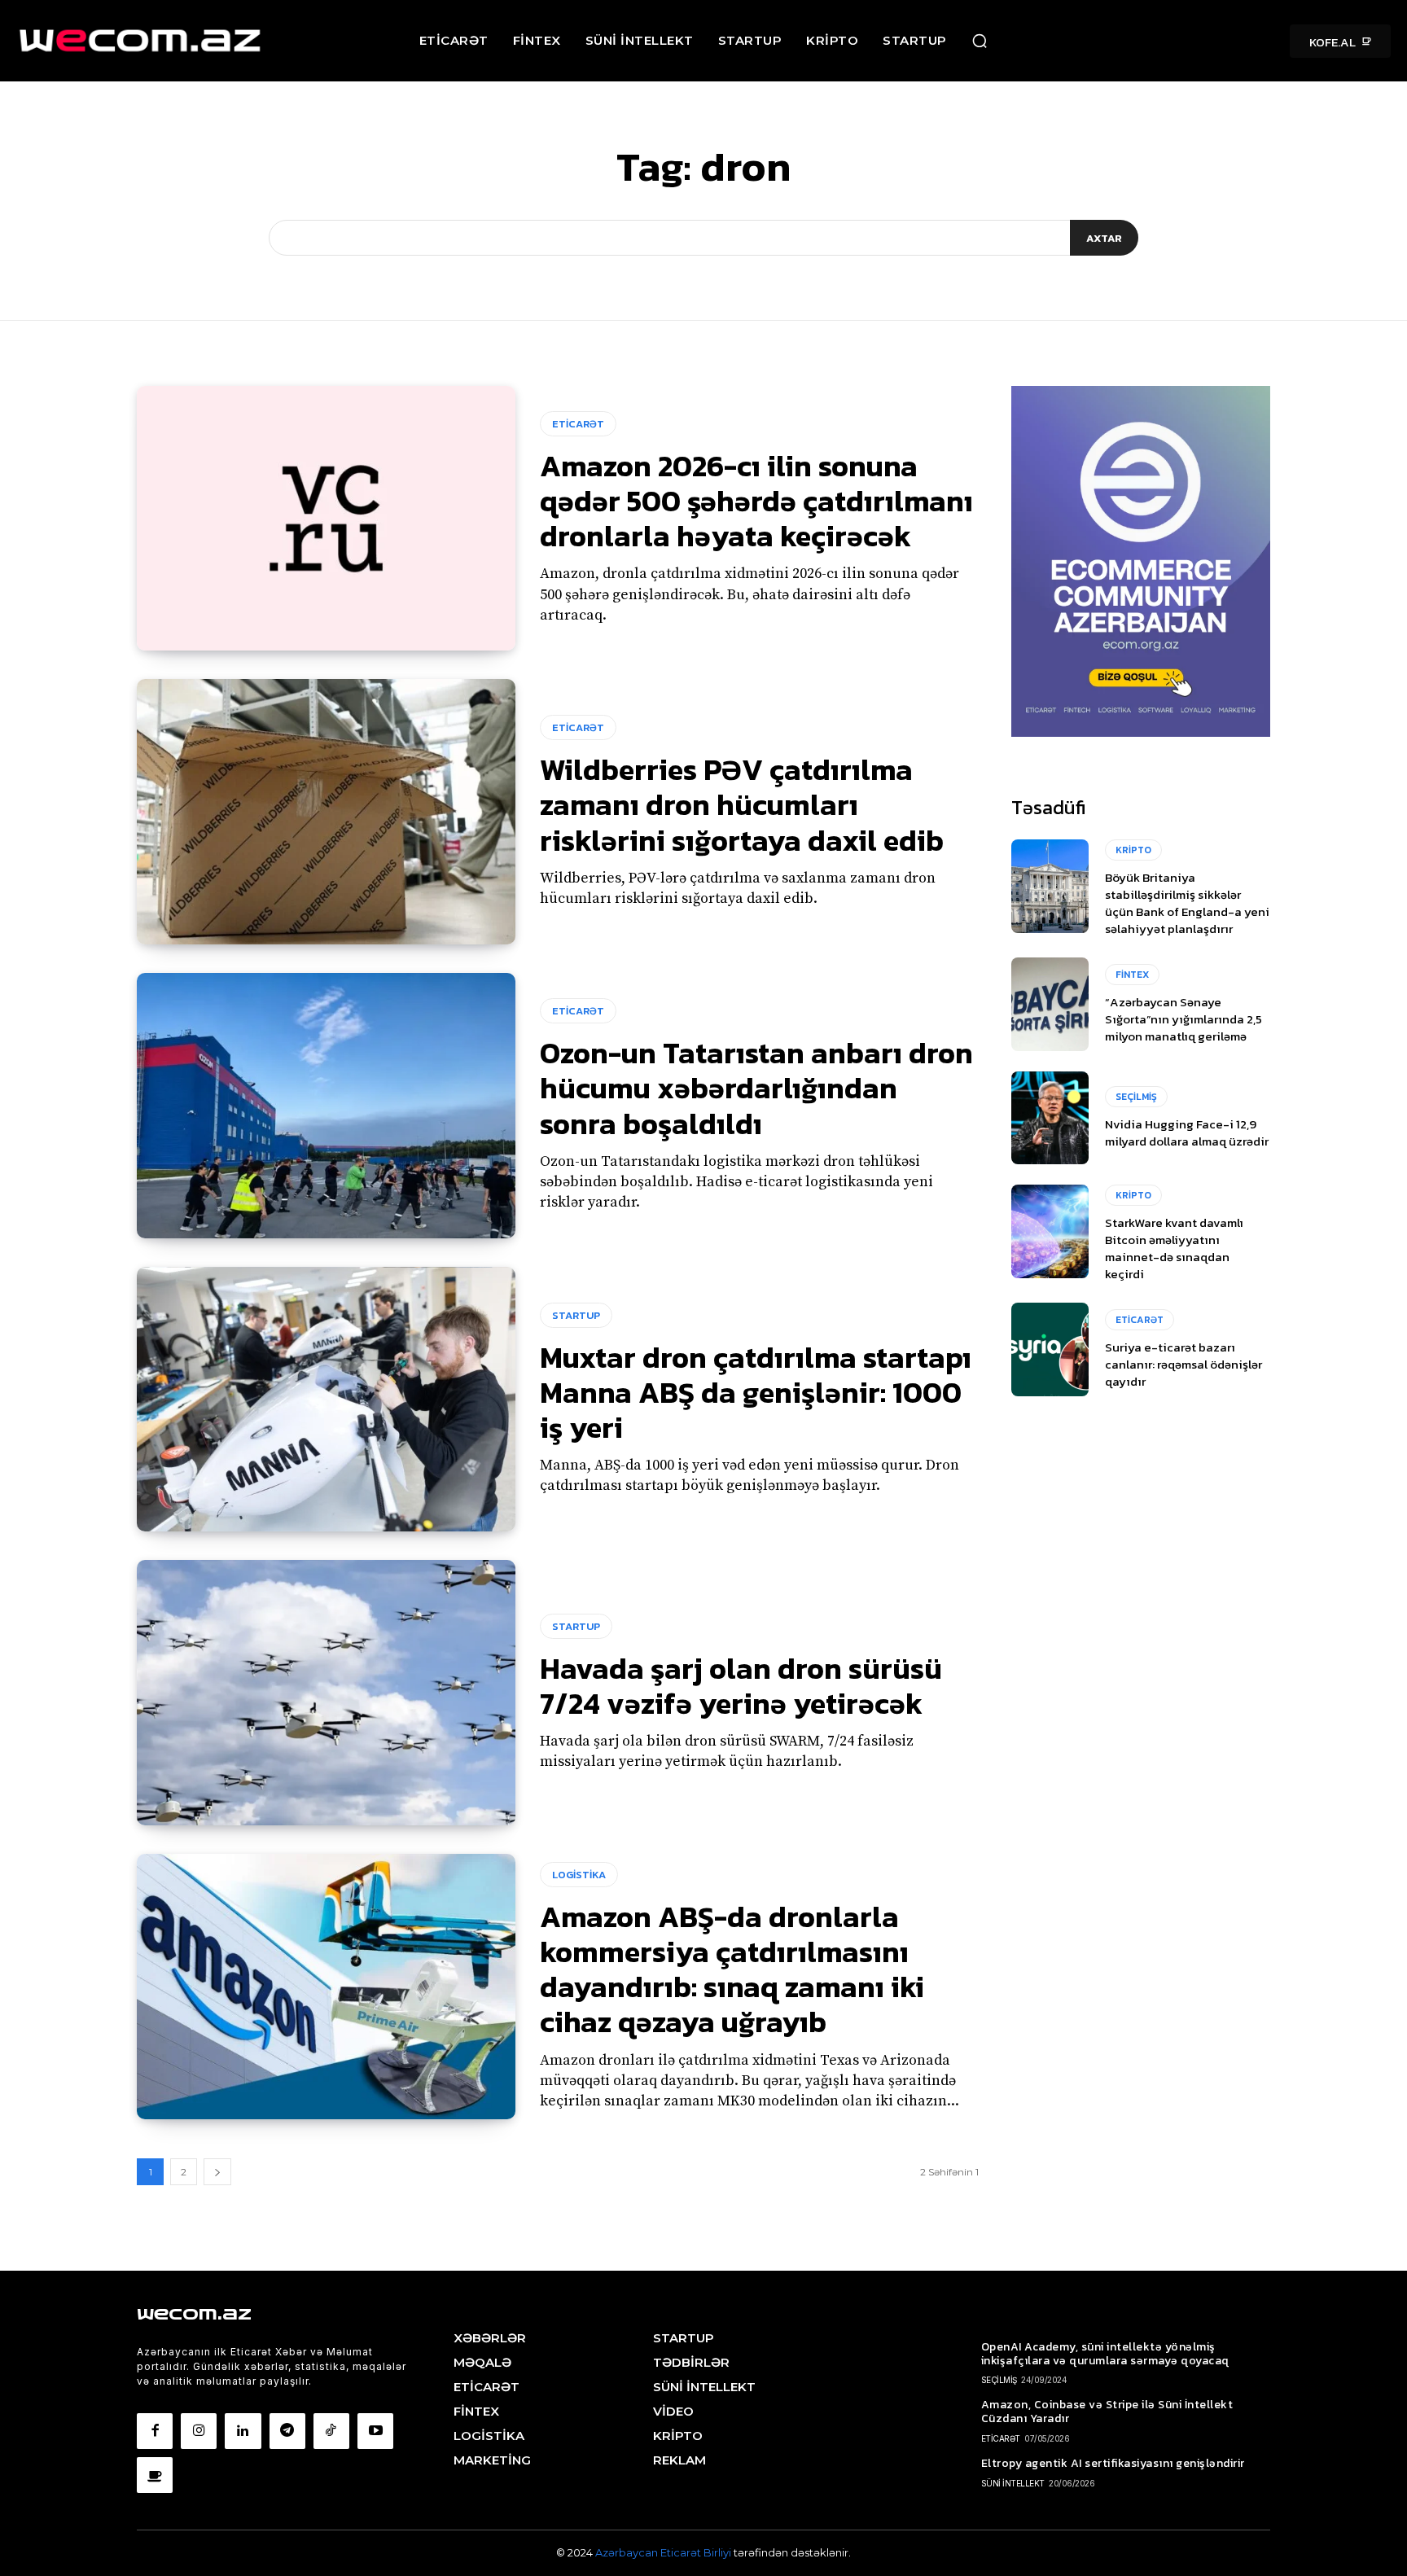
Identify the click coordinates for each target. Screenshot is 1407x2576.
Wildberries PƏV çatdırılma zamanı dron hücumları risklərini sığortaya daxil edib (742, 804)
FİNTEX (1132, 975)
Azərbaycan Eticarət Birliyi (664, 2552)
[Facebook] (155, 2431)
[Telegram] (287, 2431)
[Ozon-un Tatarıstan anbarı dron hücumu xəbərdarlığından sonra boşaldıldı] (326, 1106)
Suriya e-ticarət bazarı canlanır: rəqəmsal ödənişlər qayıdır (1183, 1364)
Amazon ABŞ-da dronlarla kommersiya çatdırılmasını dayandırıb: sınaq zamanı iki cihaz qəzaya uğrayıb (732, 1969)
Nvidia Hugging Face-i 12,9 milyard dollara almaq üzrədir (1187, 1132)
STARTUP (576, 1315)
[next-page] (217, 2172)
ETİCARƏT (578, 424)
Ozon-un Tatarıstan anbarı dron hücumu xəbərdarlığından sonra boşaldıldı (756, 1088)
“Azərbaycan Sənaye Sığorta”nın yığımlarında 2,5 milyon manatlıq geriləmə (1183, 1019)
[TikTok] (331, 2431)
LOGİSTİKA (579, 1875)
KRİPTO (1133, 850)
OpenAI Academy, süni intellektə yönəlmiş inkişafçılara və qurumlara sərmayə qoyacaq (1105, 2354)
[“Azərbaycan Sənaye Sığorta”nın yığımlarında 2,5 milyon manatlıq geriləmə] (1050, 1004)
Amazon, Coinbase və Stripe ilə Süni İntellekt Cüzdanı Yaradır (1107, 2412)
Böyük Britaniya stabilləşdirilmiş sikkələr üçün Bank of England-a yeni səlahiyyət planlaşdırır (1187, 903)
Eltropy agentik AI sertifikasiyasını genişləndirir (1113, 2463)
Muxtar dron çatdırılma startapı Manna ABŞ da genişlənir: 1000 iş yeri (756, 1392)
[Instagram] (199, 2431)
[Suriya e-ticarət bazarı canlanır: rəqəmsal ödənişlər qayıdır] (1050, 1349)
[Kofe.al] (155, 2475)
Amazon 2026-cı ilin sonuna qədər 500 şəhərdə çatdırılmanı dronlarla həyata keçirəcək (756, 501)
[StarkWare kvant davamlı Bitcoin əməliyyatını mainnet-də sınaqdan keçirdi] (1050, 1231)
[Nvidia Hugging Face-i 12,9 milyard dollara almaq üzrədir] (1050, 1118)
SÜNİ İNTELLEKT (1013, 2483)
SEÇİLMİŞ (1136, 1097)
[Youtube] (375, 2431)
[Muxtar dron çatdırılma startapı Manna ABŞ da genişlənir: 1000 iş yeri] (326, 1400)
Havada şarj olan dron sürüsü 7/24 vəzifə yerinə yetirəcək (741, 1686)
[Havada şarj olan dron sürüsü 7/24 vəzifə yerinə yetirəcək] (326, 1693)
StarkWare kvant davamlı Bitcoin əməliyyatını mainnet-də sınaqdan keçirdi (1174, 1248)
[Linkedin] (243, 2431)
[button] (980, 41)
